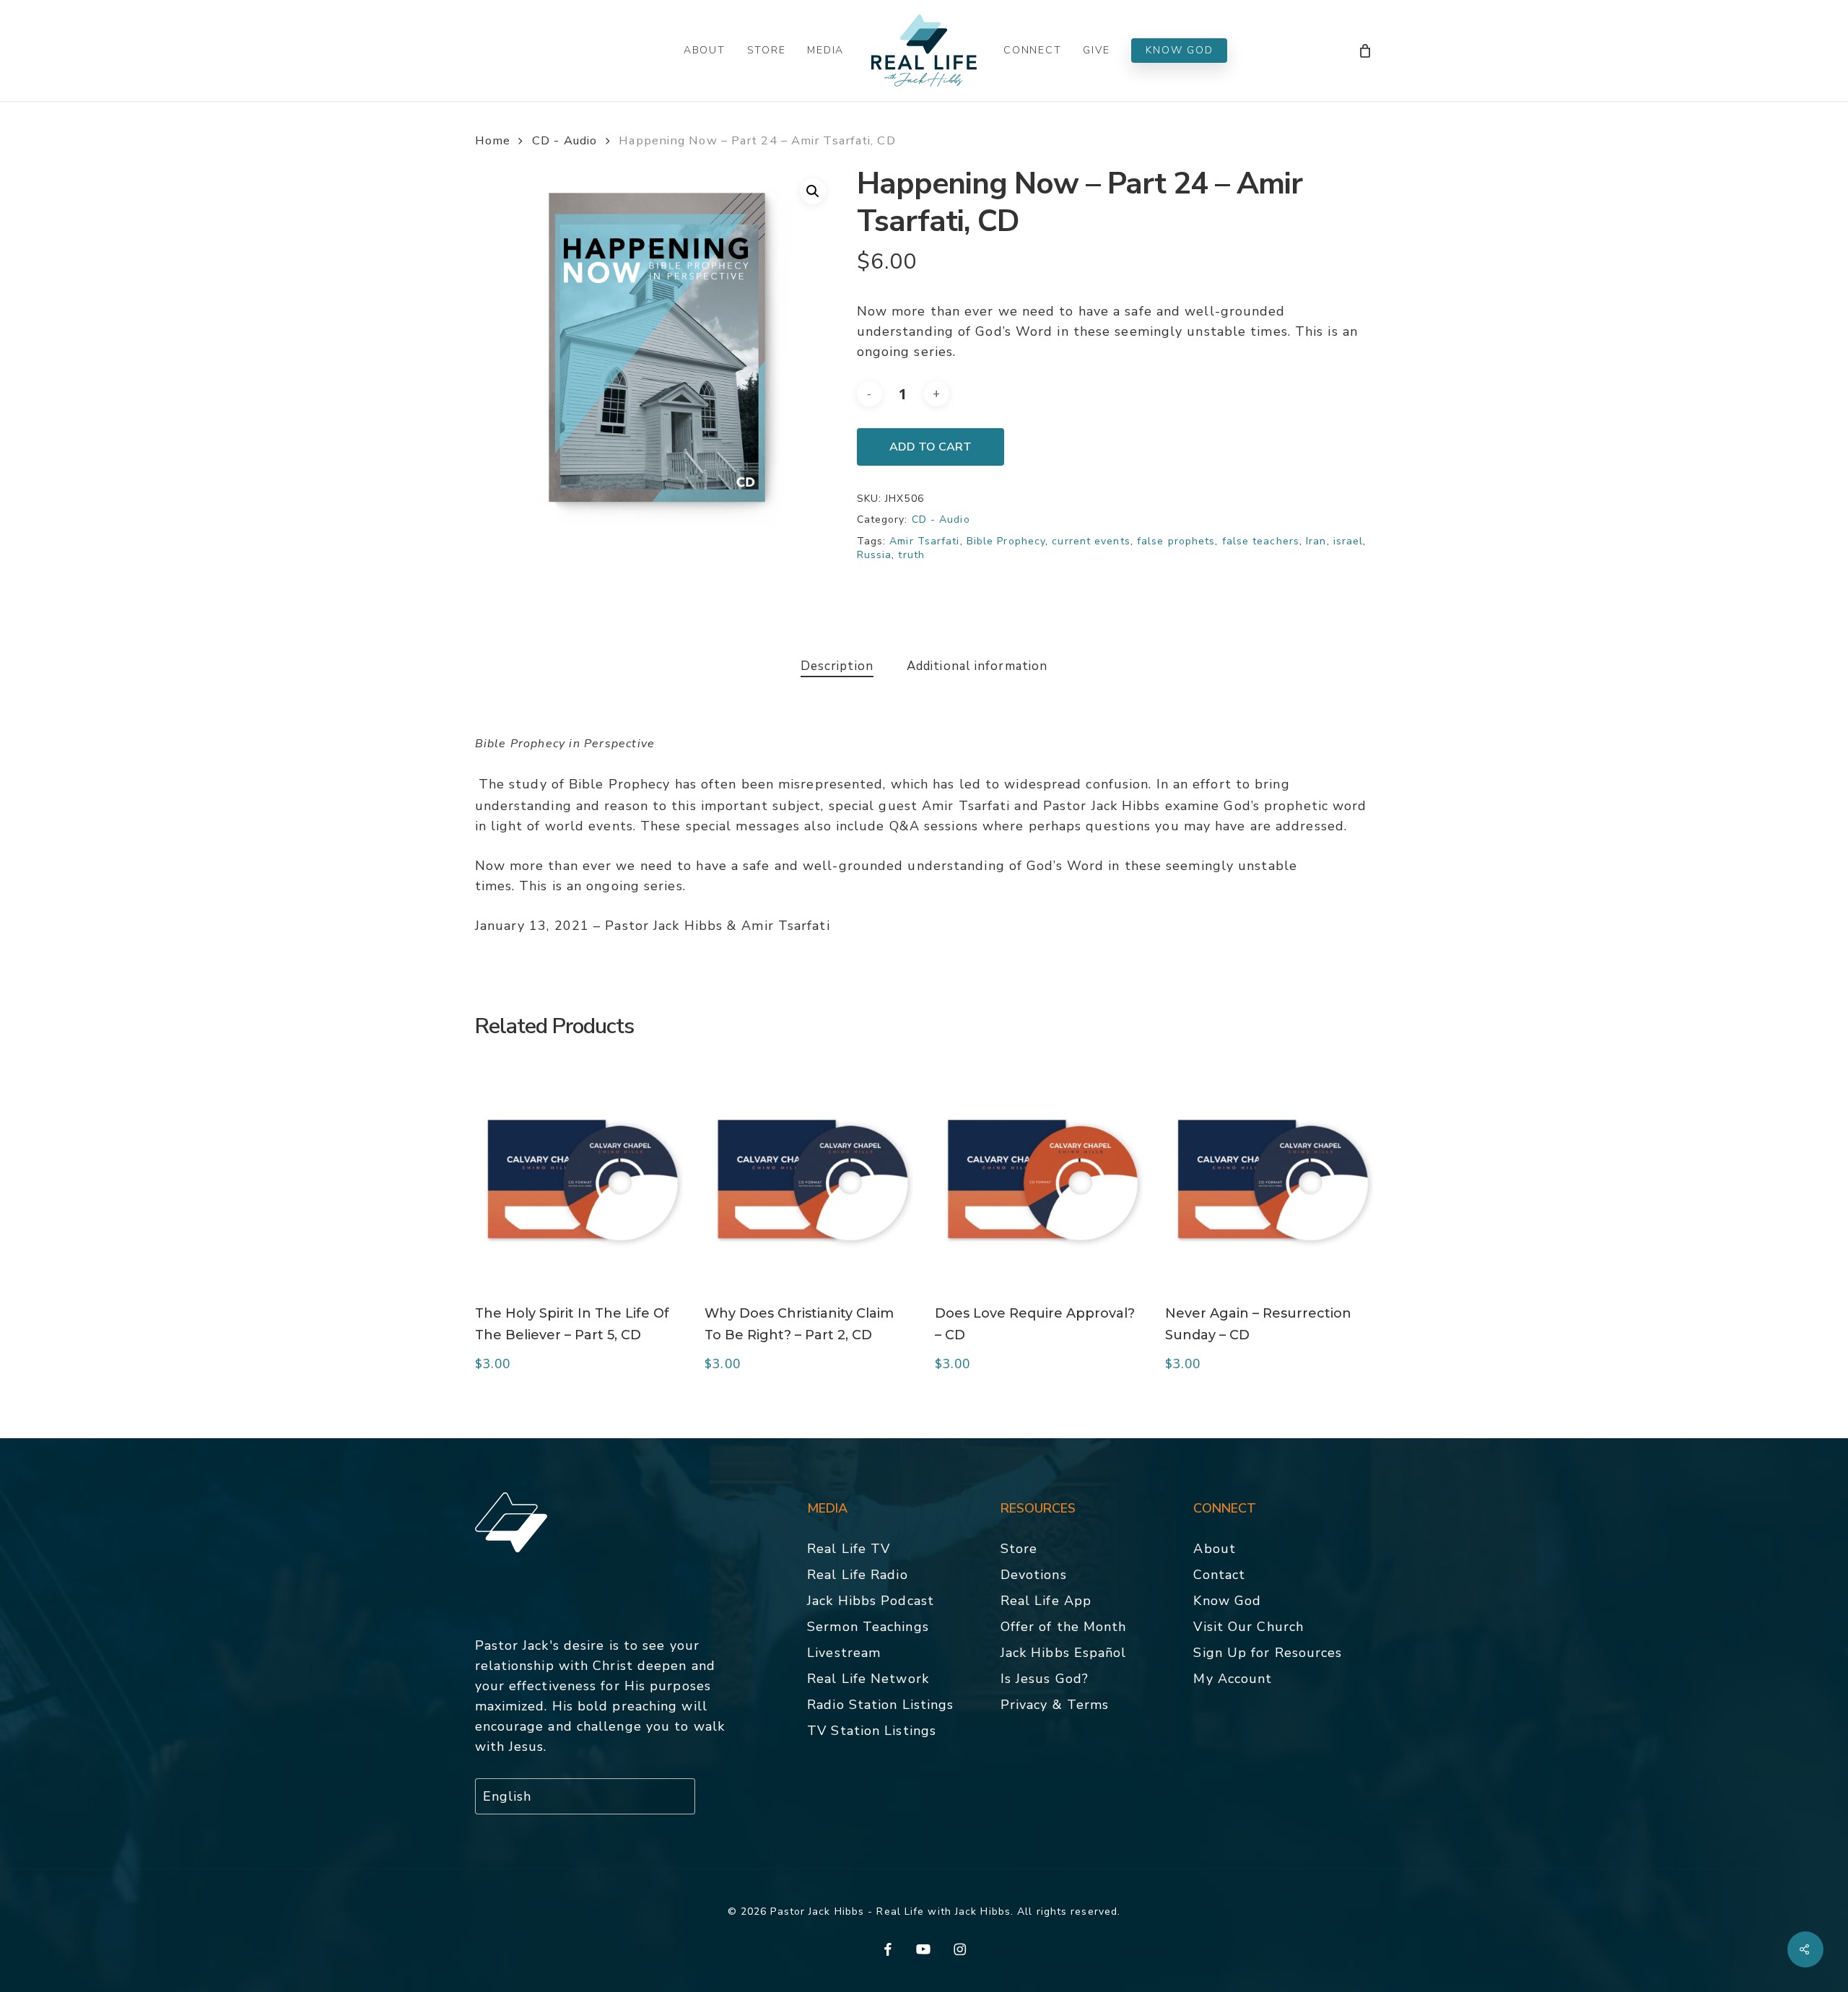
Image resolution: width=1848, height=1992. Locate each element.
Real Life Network (868, 1679)
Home (493, 140)
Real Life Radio (858, 1575)
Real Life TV (849, 1549)
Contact (1219, 1575)
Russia (875, 555)
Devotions (1034, 1575)
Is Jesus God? (1045, 1679)
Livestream (844, 1653)
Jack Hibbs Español (1064, 1653)
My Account (1233, 1679)
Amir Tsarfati (924, 541)
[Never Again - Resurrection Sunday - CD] (1269, 1178)
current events (1091, 541)
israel (1348, 541)
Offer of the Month (1064, 1627)
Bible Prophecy (1006, 541)
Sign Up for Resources (1268, 1653)
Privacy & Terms (1055, 1705)
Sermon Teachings (868, 1627)
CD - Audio (565, 140)
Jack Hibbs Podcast (871, 1601)
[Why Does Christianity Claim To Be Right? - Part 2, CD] (809, 1178)
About (1215, 1549)
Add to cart (930, 447)
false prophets (1176, 541)
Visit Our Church (1248, 1627)
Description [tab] (837, 666)
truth (911, 555)
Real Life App (1046, 1601)
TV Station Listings (872, 1731)
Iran (1316, 541)
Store (1019, 1549)
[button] (813, 191)
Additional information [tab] (977, 666)
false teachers (1261, 541)
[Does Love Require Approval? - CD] (1039, 1178)
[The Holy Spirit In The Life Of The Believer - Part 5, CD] (579, 1178)
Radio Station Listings (880, 1705)
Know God (1227, 1601)
